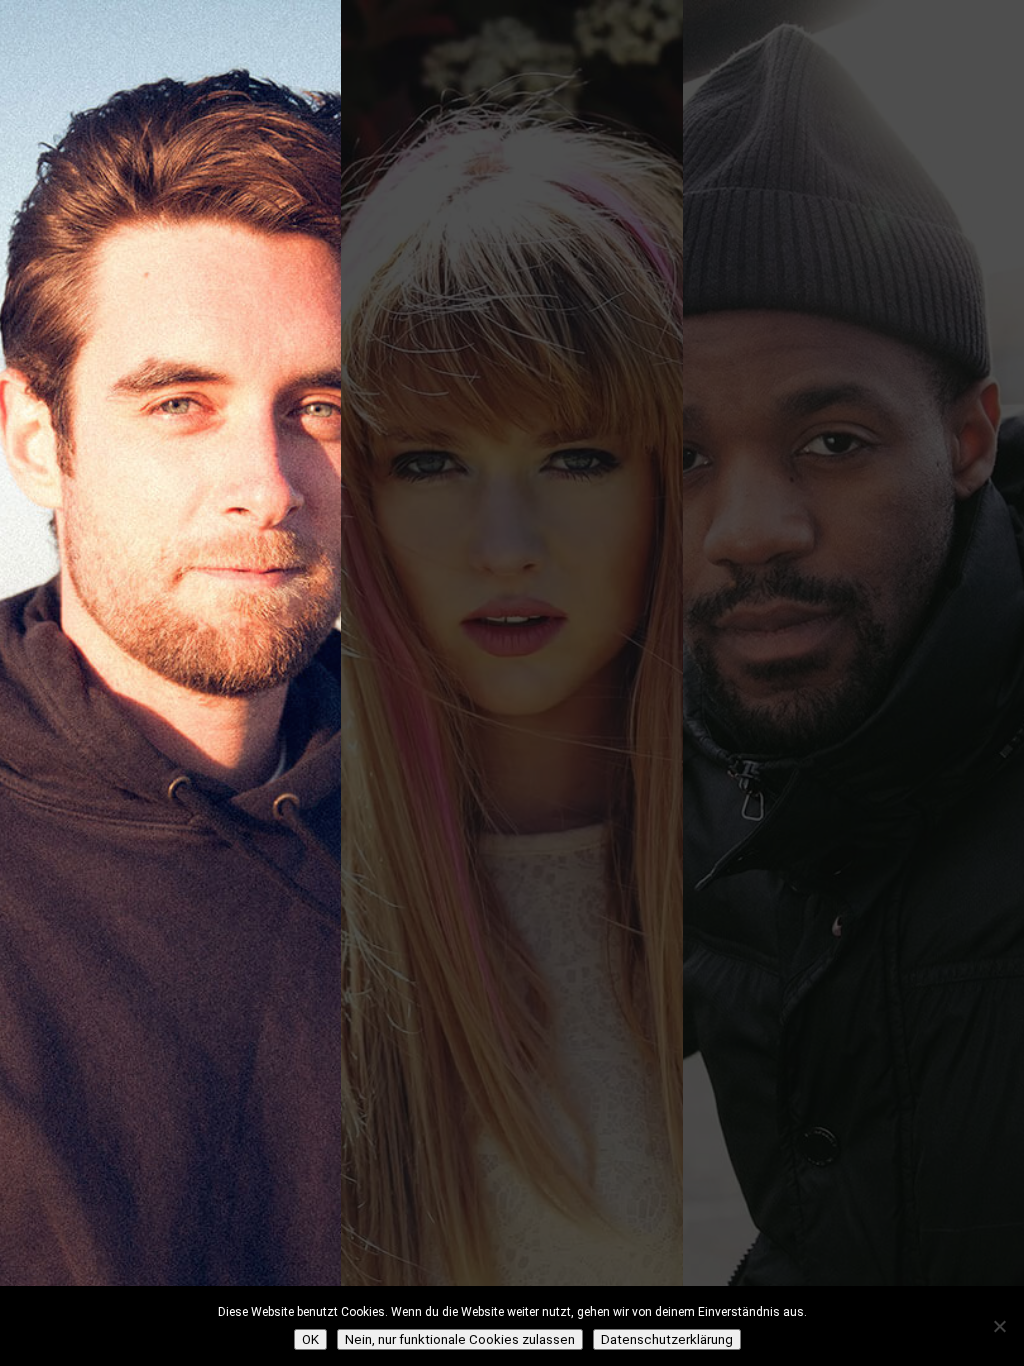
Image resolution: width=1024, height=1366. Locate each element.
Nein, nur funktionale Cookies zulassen (460, 1339)
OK (310, 1339)
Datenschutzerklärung (667, 1339)
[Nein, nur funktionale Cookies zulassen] (999, 1326)
